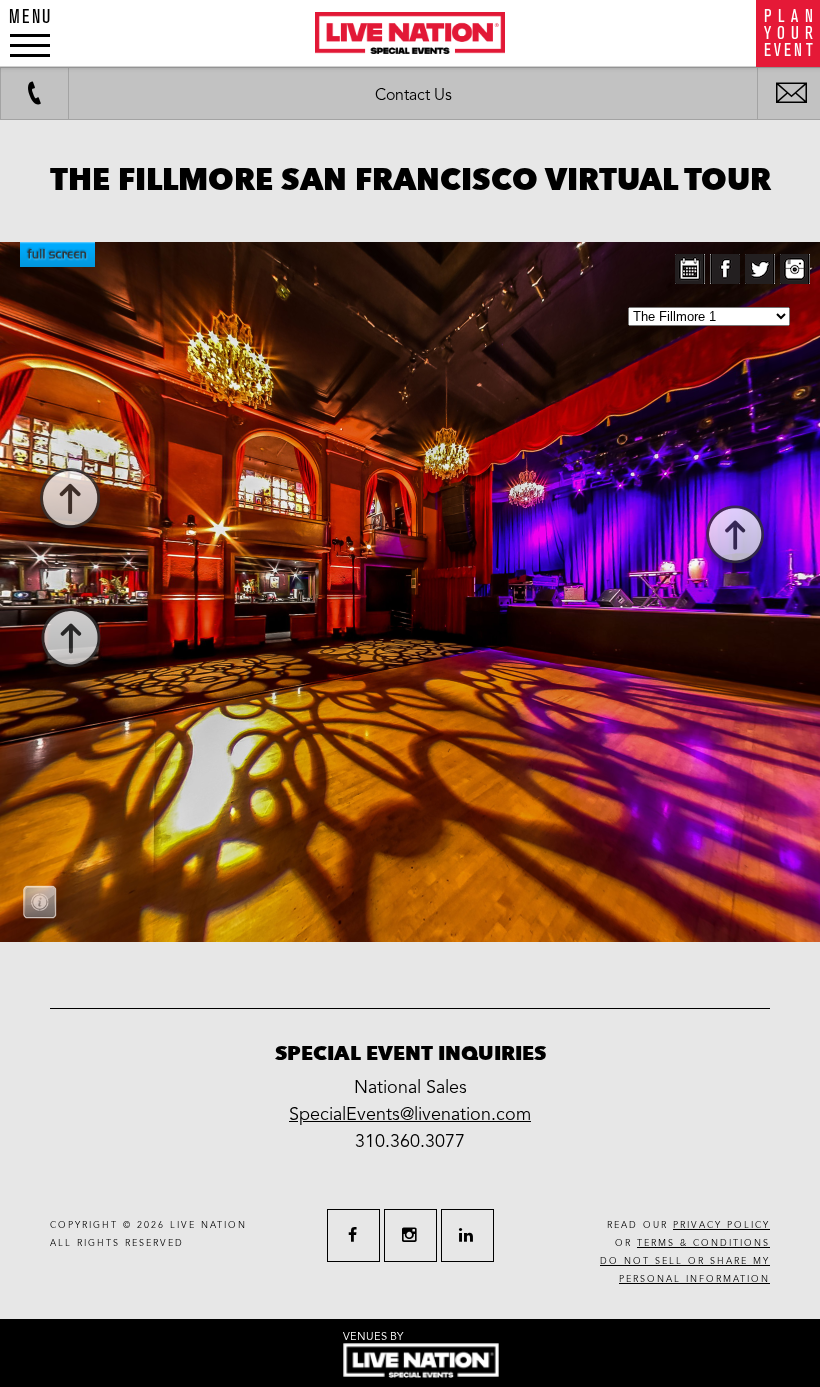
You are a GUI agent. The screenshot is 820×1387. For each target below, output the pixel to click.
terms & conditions (703, 1243)
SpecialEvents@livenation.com (410, 1114)
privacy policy (721, 1225)
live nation (208, 1225)
